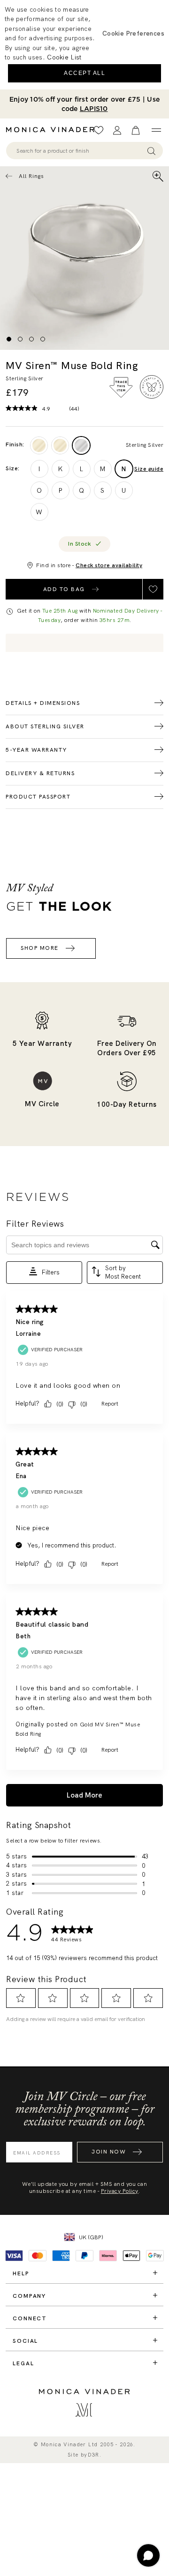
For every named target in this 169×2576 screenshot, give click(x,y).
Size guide (149, 469)
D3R (94, 2455)
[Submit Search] (151, 151)
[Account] (117, 130)
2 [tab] (20, 339)
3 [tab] (31, 339)
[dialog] (84, 45)
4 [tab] (43, 339)
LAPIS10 (94, 109)
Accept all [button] (84, 73)
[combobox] (80, 151)
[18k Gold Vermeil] (60, 445)
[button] (133, 33)
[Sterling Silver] (81, 445)
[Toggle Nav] (156, 130)
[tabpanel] (84, 258)
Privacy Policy (120, 2191)
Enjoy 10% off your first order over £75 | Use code (84, 104)
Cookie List (64, 57)
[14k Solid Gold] (39, 445)
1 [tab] (9, 339)
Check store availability (109, 565)
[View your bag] (136, 130)
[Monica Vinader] (53, 130)
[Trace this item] (121, 387)
